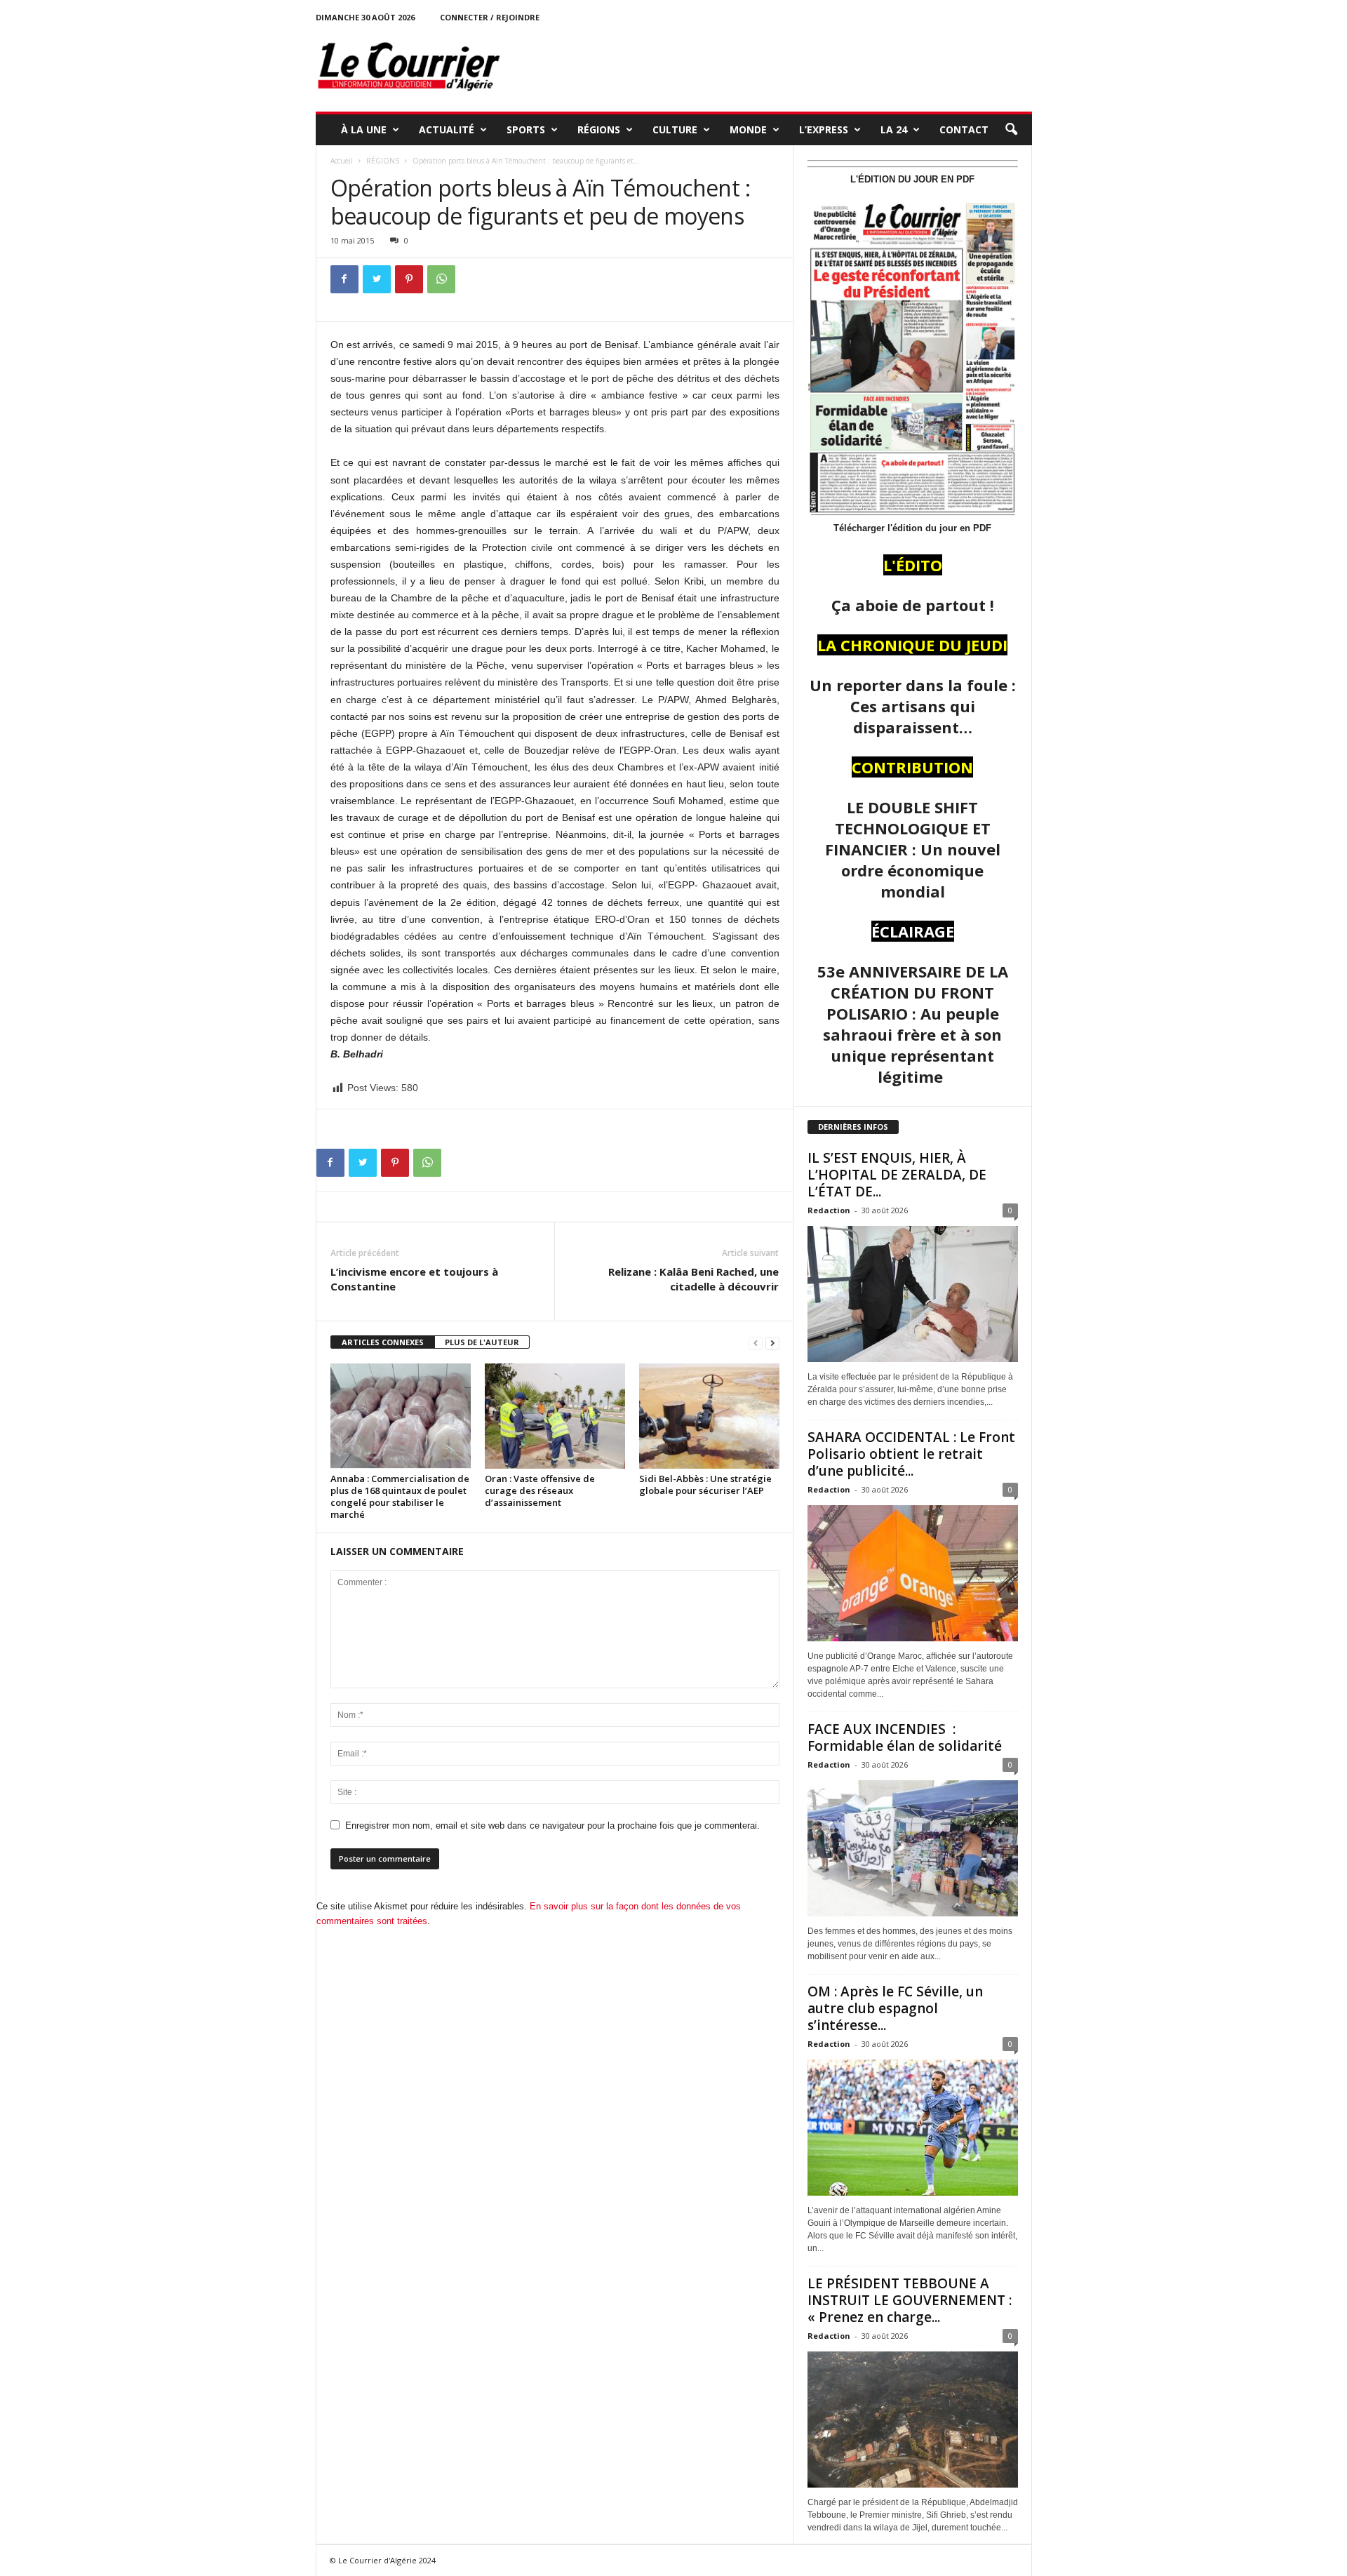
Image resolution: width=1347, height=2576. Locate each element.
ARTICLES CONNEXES (383, 1342)
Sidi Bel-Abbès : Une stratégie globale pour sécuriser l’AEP (705, 1484)
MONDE (748, 129)
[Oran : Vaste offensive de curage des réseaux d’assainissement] (555, 1416)
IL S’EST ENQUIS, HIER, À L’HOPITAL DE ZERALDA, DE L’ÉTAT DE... (897, 1175)
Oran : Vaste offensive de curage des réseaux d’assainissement (540, 1490)
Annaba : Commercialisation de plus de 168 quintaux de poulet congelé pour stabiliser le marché (400, 1496)
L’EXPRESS (824, 129)
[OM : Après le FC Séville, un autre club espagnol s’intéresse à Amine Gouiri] (913, 2128)
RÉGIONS (599, 129)
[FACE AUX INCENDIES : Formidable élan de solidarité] (913, 1848)
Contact (964, 129)
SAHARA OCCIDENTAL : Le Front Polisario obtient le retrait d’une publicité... (911, 1454)
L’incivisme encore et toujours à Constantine (414, 1279)
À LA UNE (364, 129)
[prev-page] (756, 1343)
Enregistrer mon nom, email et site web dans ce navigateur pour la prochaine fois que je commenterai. (552, 1826)
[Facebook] (344, 279)
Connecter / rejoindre (490, 17)
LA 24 (894, 129)
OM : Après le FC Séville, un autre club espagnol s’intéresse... (895, 2008)
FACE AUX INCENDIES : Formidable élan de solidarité (905, 1737)
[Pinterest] (409, 279)
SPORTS (526, 129)
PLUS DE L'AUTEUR (482, 1342)
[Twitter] (377, 279)
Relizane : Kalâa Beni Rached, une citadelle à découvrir (693, 1279)
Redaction (829, 1210)
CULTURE (675, 129)
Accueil (342, 161)
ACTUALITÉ (447, 129)
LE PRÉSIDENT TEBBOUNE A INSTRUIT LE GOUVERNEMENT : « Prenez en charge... (910, 2300)
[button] (1011, 130)
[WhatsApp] (441, 279)
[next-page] (772, 1343)
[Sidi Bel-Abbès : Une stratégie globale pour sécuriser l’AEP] (709, 1416)
